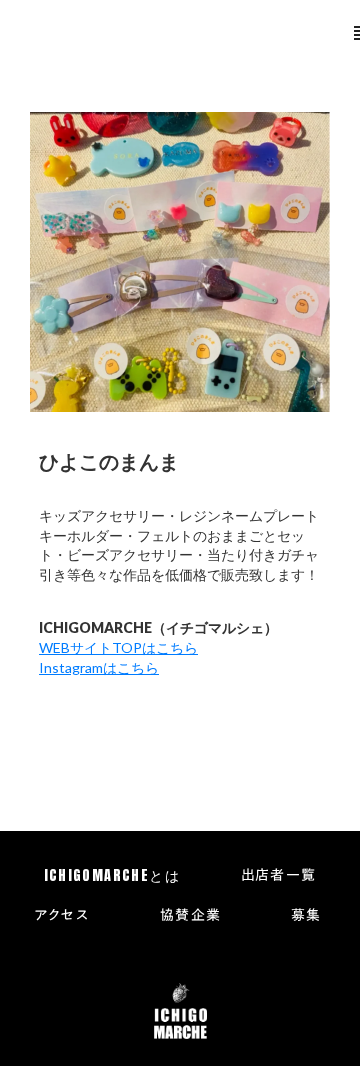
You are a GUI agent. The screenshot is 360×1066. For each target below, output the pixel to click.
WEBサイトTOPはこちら (118, 647)
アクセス (62, 916)
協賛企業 (191, 916)
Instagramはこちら (99, 667)
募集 (306, 916)
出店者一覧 (279, 876)
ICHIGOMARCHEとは (112, 876)
